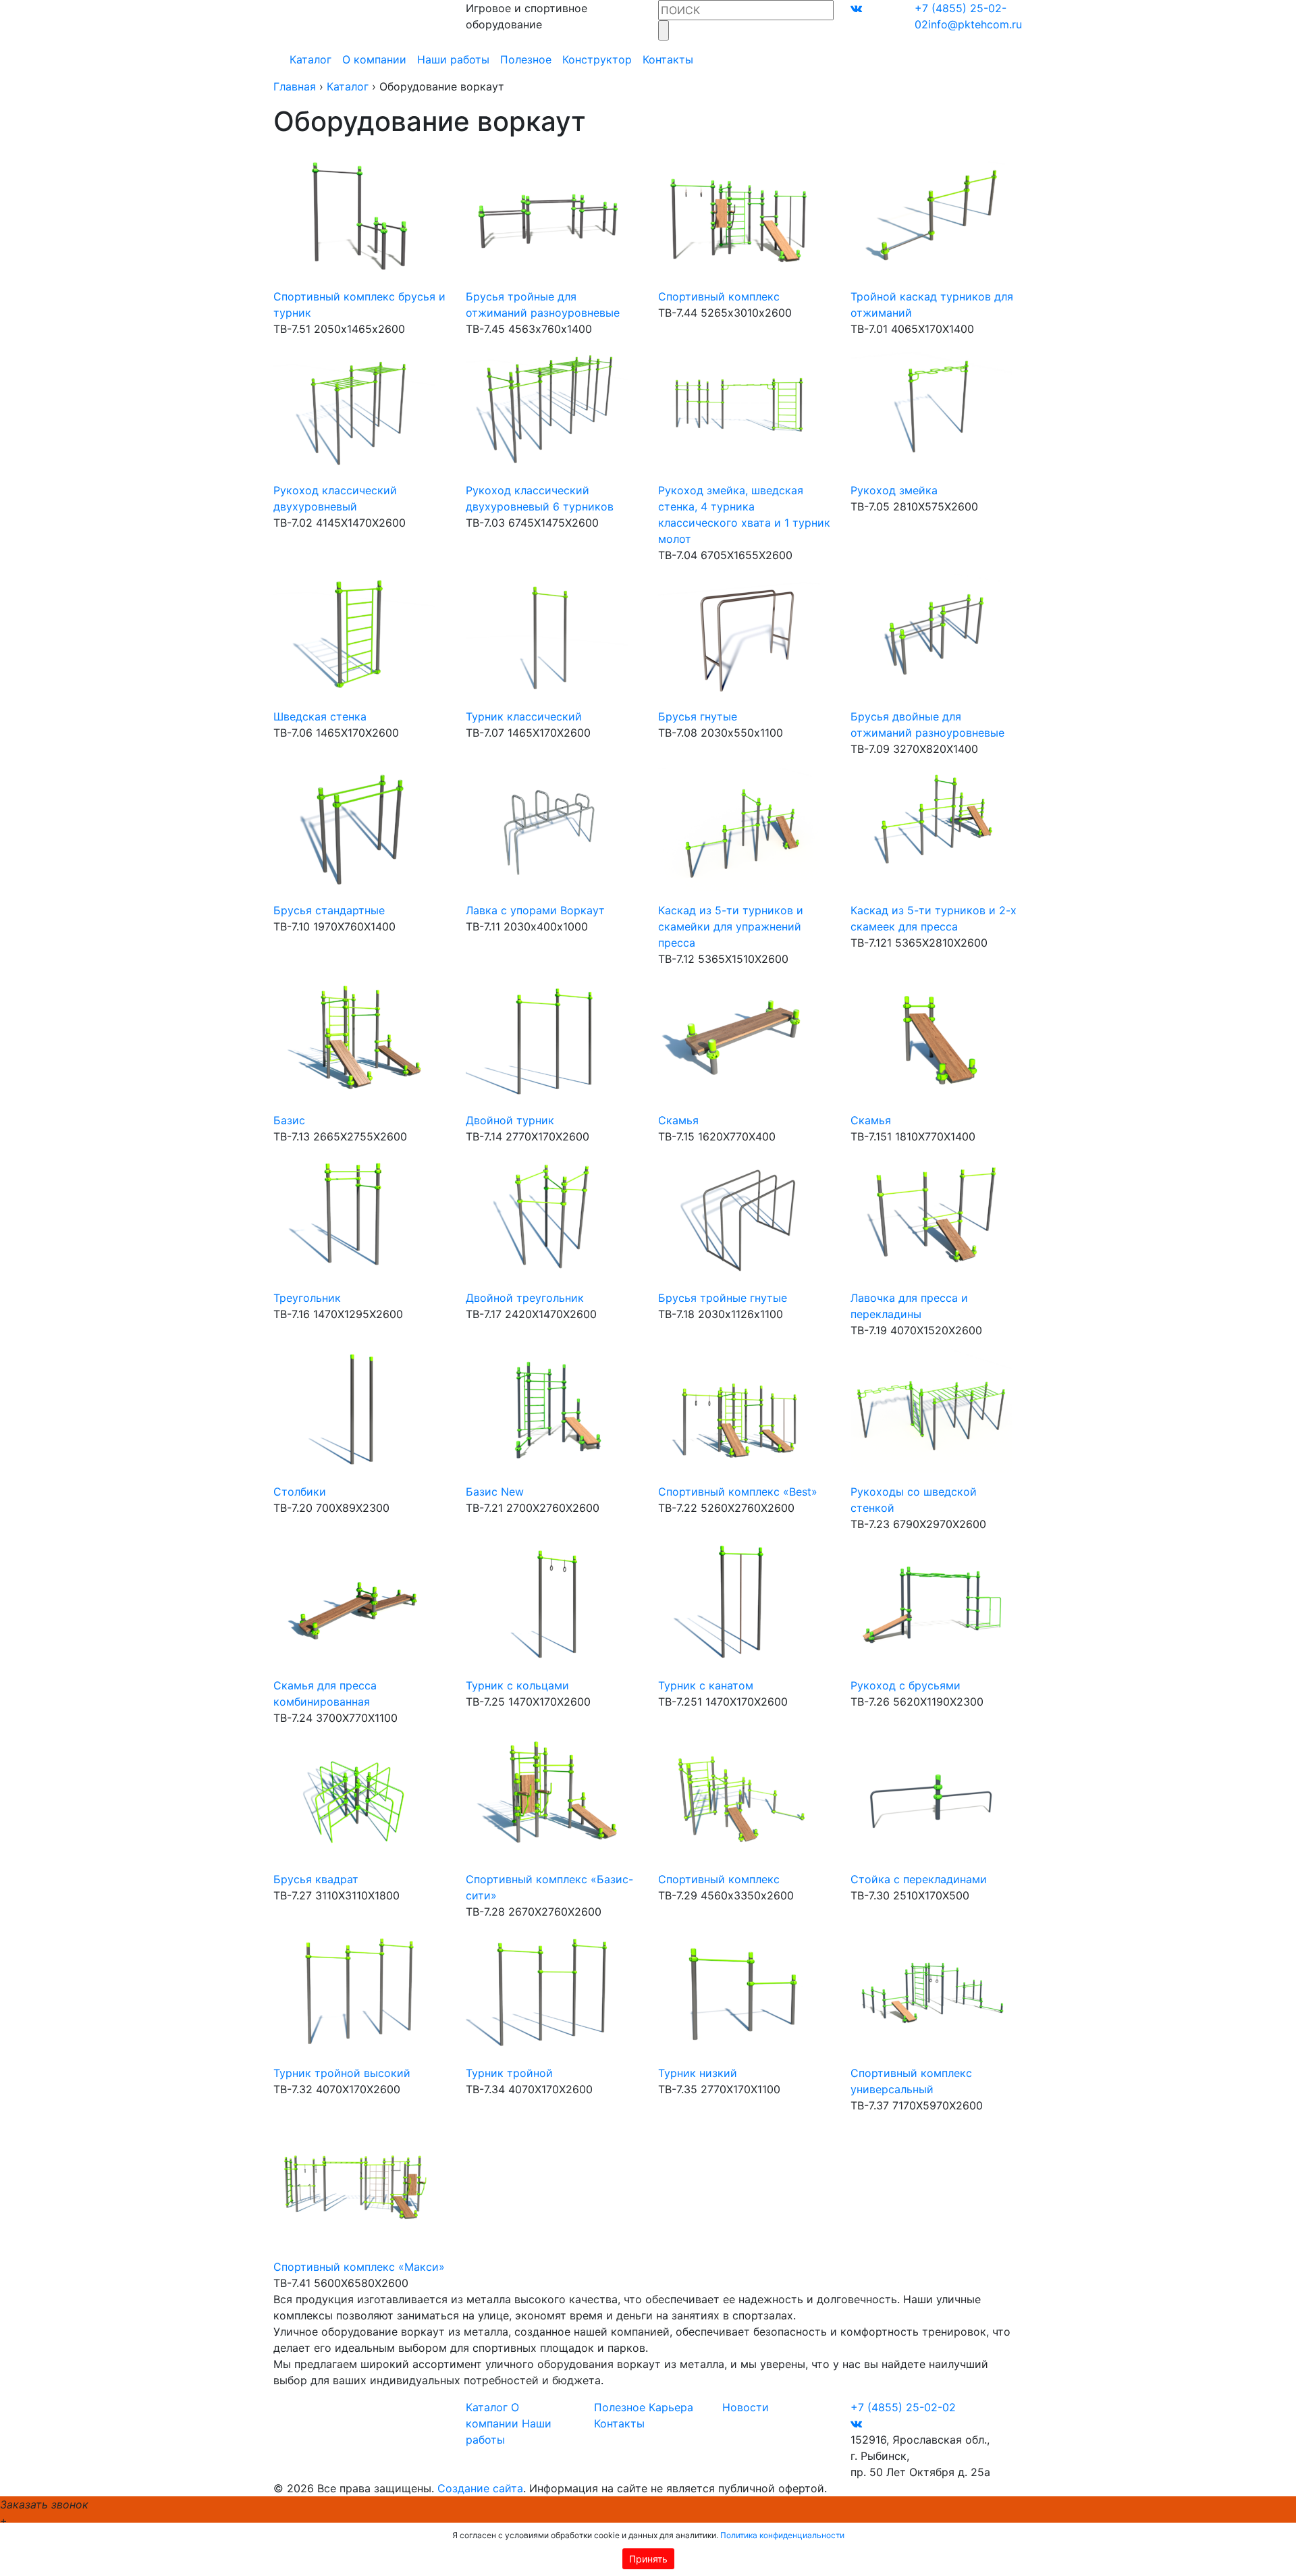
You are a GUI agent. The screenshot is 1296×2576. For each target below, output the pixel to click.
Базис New (495, 1492)
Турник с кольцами (517, 1685)
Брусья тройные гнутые (723, 1298)
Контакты (668, 59)
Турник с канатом (706, 1685)
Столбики (300, 1492)
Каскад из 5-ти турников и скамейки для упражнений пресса (731, 926)
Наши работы (453, 59)
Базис (289, 1120)
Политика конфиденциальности (782, 2535)
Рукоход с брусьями (906, 1685)
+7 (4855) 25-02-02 (903, 2407)
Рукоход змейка (894, 490)
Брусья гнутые (698, 716)
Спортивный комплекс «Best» (738, 1492)
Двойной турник (510, 1120)
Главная (295, 86)
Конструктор (597, 59)
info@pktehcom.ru (975, 24)
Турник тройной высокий (342, 2073)
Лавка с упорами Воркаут (535, 910)
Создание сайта (480, 2488)
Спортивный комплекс (719, 296)
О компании (374, 59)
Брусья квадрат (316, 1879)
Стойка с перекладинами (919, 1879)
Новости (746, 2407)
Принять (648, 2559)
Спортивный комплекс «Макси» (359, 2267)
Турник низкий (698, 2073)
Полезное (526, 59)
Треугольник (307, 1298)
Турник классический (524, 716)
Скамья (678, 1120)
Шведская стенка (320, 716)
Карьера (671, 2407)
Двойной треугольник (525, 1298)
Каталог (310, 59)
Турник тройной (509, 2073)
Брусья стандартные (329, 910)
